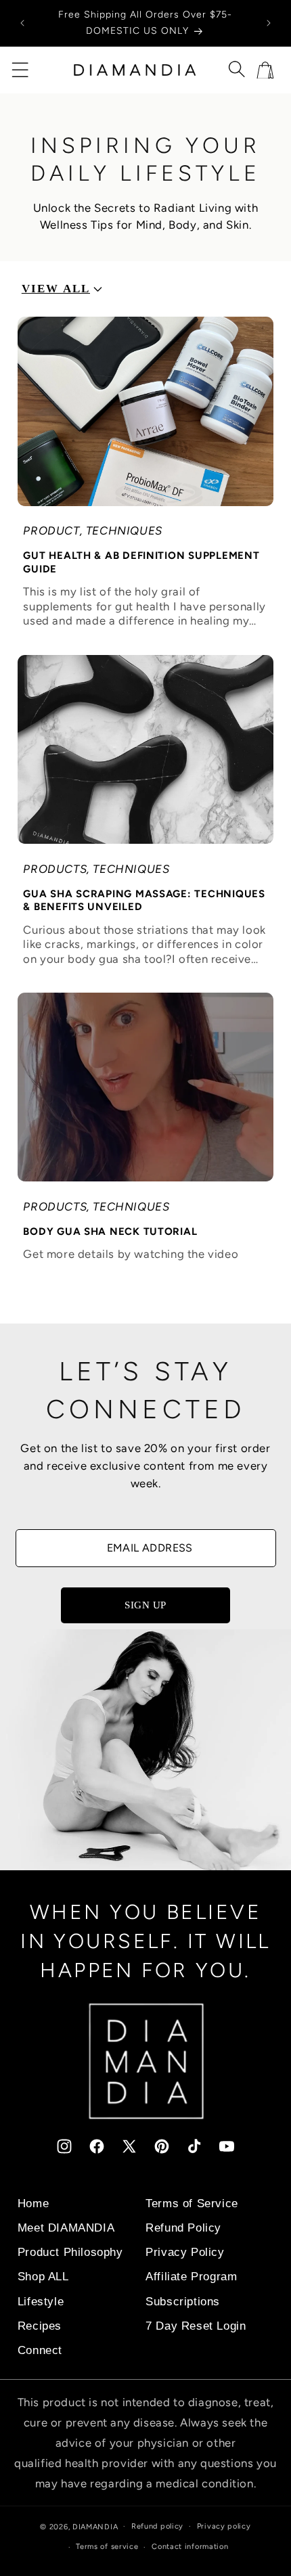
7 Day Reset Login (196, 2326)
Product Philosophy (70, 2252)
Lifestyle (41, 2302)
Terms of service (107, 2547)
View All (56, 289)
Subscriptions (183, 2302)
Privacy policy (224, 2526)
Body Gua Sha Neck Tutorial (110, 1231)
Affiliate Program (191, 2277)
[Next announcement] (269, 23)
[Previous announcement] (22, 23)
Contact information (190, 2547)
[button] (20, 70)
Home (33, 2204)
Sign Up (145, 1605)
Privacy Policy (185, 2252)
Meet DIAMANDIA (66, 2228)
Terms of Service (192, 2204)
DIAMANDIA (95, 2526)
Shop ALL (43, 2277)
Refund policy (157, 2526)
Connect (40, 2350)
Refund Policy (183, 2228)
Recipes (40, 2326)
